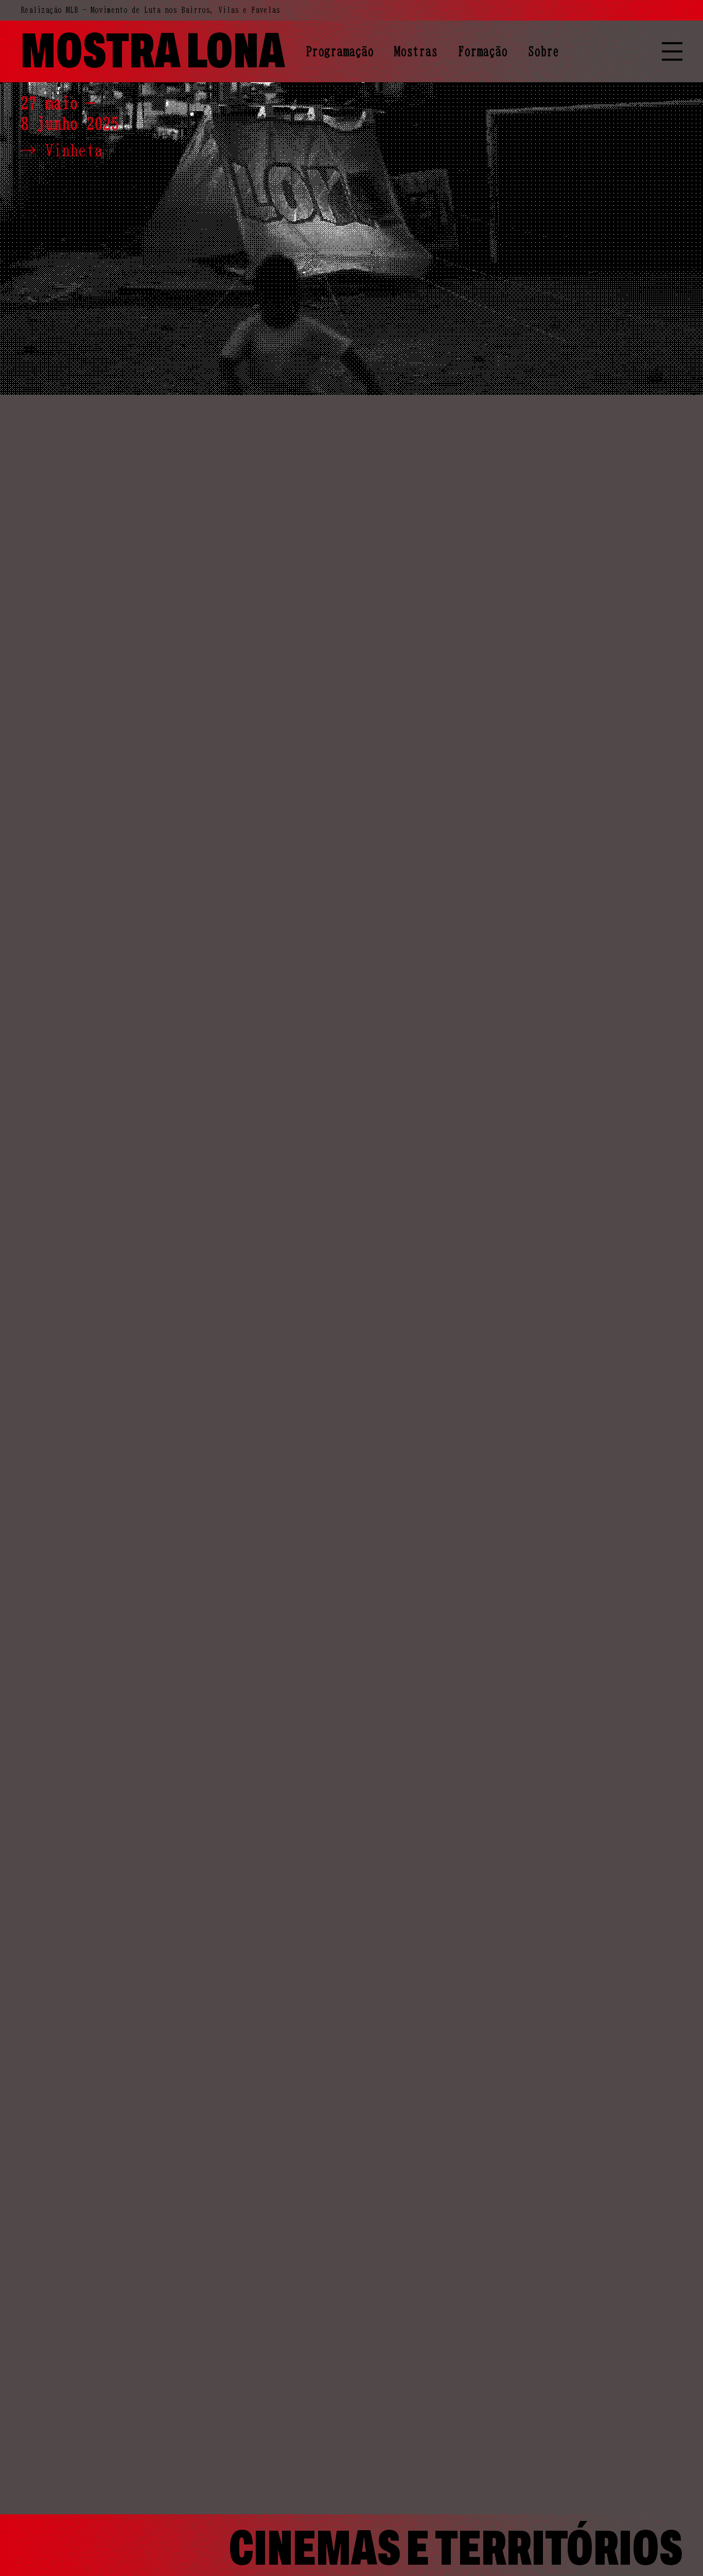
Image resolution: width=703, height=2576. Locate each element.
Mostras (416, 51)
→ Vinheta (62, 150)
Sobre (543, 51)
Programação (340, 51)
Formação (483, 51)
